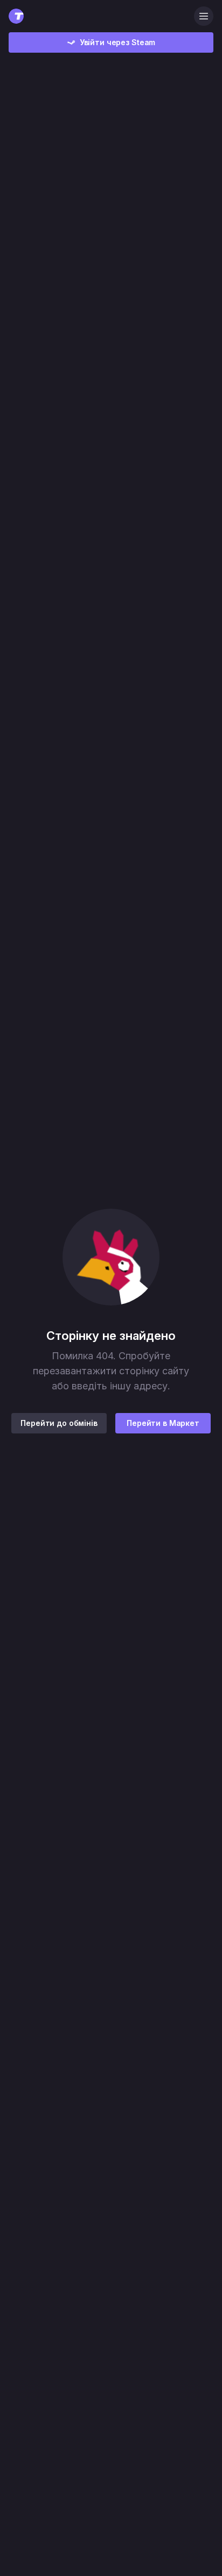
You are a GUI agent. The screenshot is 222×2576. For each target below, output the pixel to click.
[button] (111, 1257)
